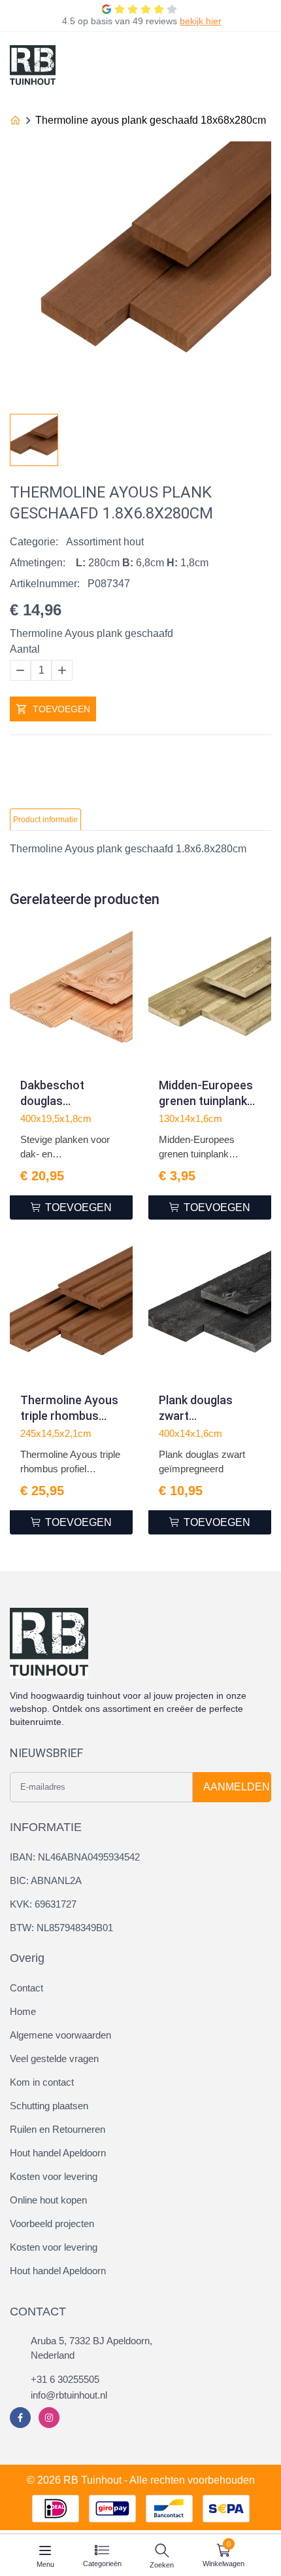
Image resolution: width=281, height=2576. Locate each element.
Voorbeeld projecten (52, 2223)
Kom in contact (42, 2082)
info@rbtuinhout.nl (69, 2395)
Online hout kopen (48, 2200)
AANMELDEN (237, 1787)
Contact (26, 1988)
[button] (261, 436)
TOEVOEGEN (61, 709)
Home (23, 2011)
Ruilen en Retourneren (58, 2129)
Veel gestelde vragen (54, 2059)
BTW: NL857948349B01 (61, 1928)
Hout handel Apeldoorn (58, 2153)
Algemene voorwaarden (60, 2035)
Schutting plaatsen (49, 2106)
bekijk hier (201, 21)
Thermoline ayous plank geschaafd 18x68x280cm (151, 120)
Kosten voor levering (54, 2176)
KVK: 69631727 (43, 1904)
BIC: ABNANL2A (46, 1880)
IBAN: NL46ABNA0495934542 (75, 1857)
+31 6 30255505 (65, 2379)
